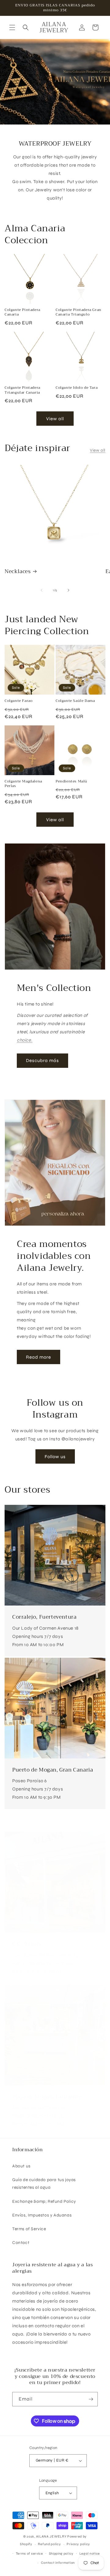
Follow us (55, 1457)
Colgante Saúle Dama (75, 701)
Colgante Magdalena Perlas (23, 784)
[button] (12, 27)
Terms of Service (29, 2229)
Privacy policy (78, 2544)
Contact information (58, 2563)
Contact (21, 2243)
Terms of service (29, 2554)
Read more (38, 1357)
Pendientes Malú (71, 782)
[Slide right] (68, 590)
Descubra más (42, 1060)
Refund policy (49, 2544)
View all (55, 419)
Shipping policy (61, 2554)
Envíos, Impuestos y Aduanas (42, 2215)
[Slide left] (42, 590)
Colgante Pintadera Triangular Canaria (22, 390)
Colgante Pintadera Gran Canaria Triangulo (79, 312)
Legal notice (90, 2554)
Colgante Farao (18, 701)
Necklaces (18, 572)
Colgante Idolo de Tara (77, 388)
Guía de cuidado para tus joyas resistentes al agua (44, 2184)
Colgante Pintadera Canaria (22, 312)
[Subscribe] (91, 2399)
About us (21, 2166)
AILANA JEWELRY (51, 2536)
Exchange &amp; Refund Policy (44, 2201)
